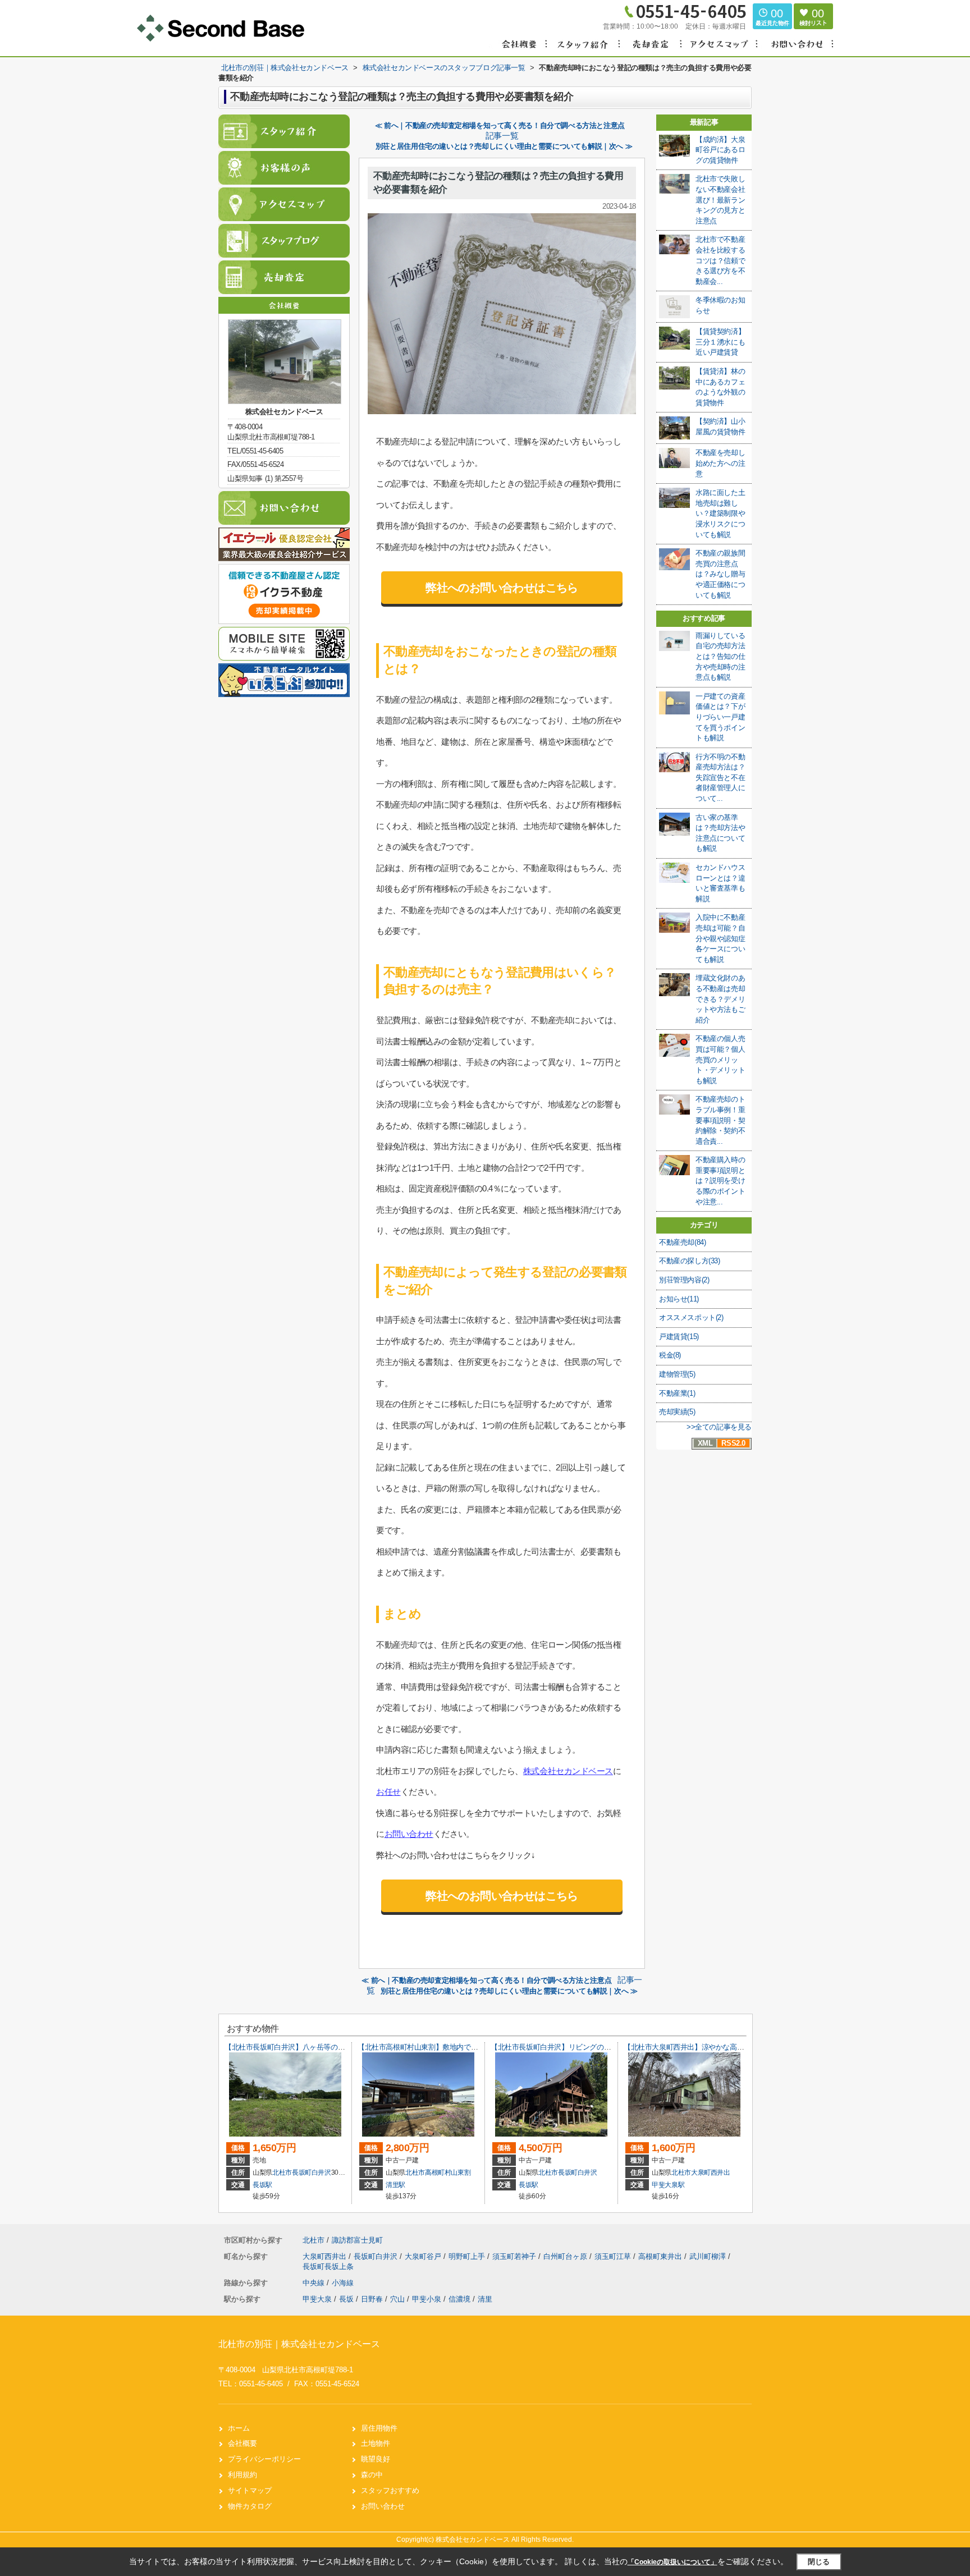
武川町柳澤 (709, 2256)
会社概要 (242, 2443)
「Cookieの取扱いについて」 (672, 2562)
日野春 (372, 2299)
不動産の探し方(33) (690, 1261)
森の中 (372, 2475)
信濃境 (459, 2299)
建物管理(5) (677, 1374)
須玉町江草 (614, 2256)
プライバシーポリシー (264, 2459)
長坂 (346, 2299)
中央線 (315, 2283)
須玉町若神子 (515, 2256)
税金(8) (670, 1355)
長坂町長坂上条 (328, 2266)
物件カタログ (250, 2506)
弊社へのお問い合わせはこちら (502, 588)
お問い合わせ (409, 1834)
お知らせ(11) (679, 1299)
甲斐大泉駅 (668, 2185)
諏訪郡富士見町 (357, 2240)
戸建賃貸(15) (679, 1337)
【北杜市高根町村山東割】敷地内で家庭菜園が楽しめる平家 (453, 2047)
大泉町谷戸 (424, 2256)
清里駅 (395, 2185)
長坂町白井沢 (312, 2172)
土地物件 (376, 2443)
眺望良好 (376, 2459)
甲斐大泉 (317, 2299)
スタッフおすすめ (390, 2490)
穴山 (397, 2299)
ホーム (239, 2428)
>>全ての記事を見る (719, 1427)
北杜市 (282, 2172)
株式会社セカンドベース (568, 1771)
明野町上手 (468, 2256)
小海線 (343, 2283)
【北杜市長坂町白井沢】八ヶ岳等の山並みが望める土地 (313, 2047)
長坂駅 (262, 2185)
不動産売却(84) (682, 1242)
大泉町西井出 (711, 2172)
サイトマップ (250, 2490)
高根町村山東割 (448, 2172)
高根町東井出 (661, 2256)
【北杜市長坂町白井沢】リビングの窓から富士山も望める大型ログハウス (607, 2047)
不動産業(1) (677, 1393)
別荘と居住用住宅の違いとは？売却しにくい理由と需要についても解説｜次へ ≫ (504, 146)
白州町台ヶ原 (566, 2256)
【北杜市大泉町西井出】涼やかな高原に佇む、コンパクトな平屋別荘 (733, 2047)
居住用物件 (379, 2428)
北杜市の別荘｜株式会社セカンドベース (299, 2344)
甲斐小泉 (427, 2299)
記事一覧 (502, 136)
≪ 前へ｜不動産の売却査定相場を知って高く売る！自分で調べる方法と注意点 (500, 125)
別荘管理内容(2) (684, 1280)
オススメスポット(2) (691, 1317)
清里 (485, 2299)
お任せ (388, 1792)
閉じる (819, 2562)
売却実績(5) (677, 1412)
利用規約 (242, 2475)
